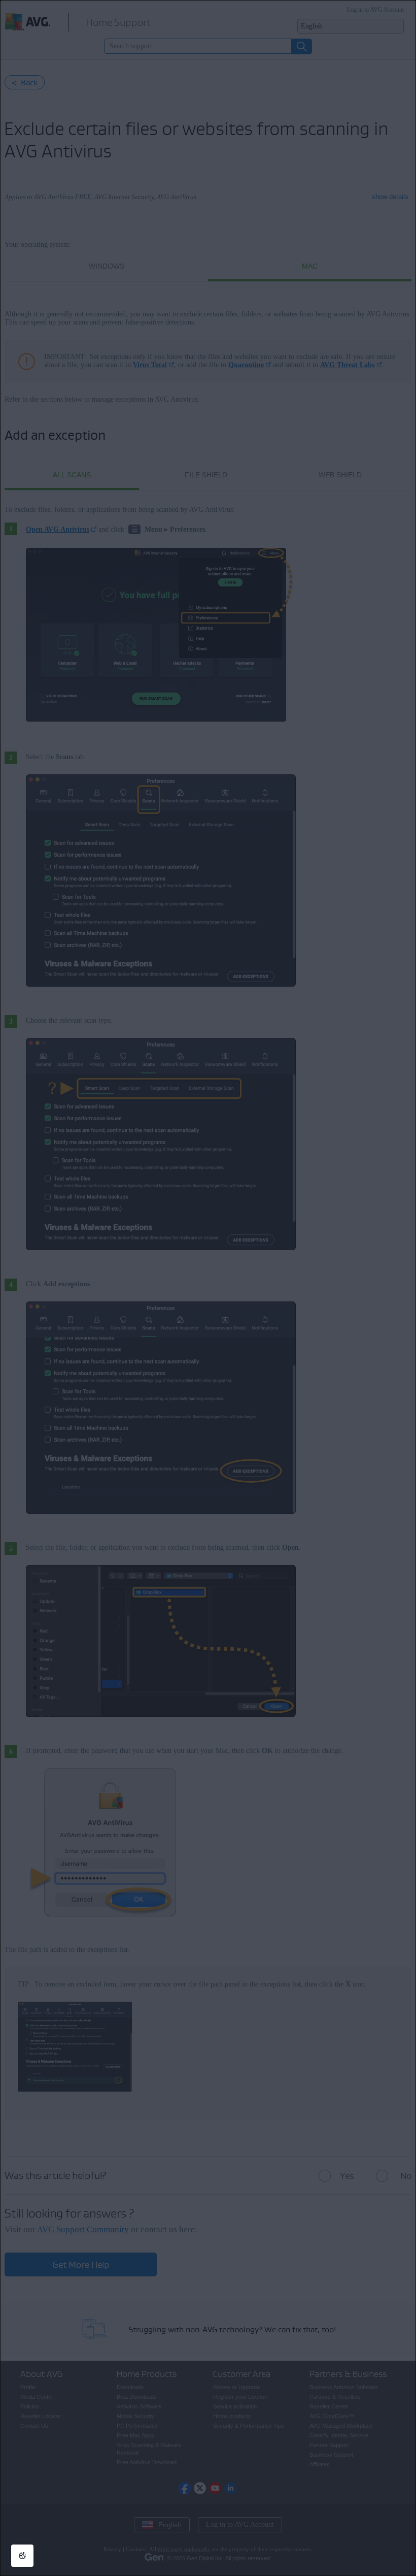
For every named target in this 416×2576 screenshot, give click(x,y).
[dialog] (208, 1288)
